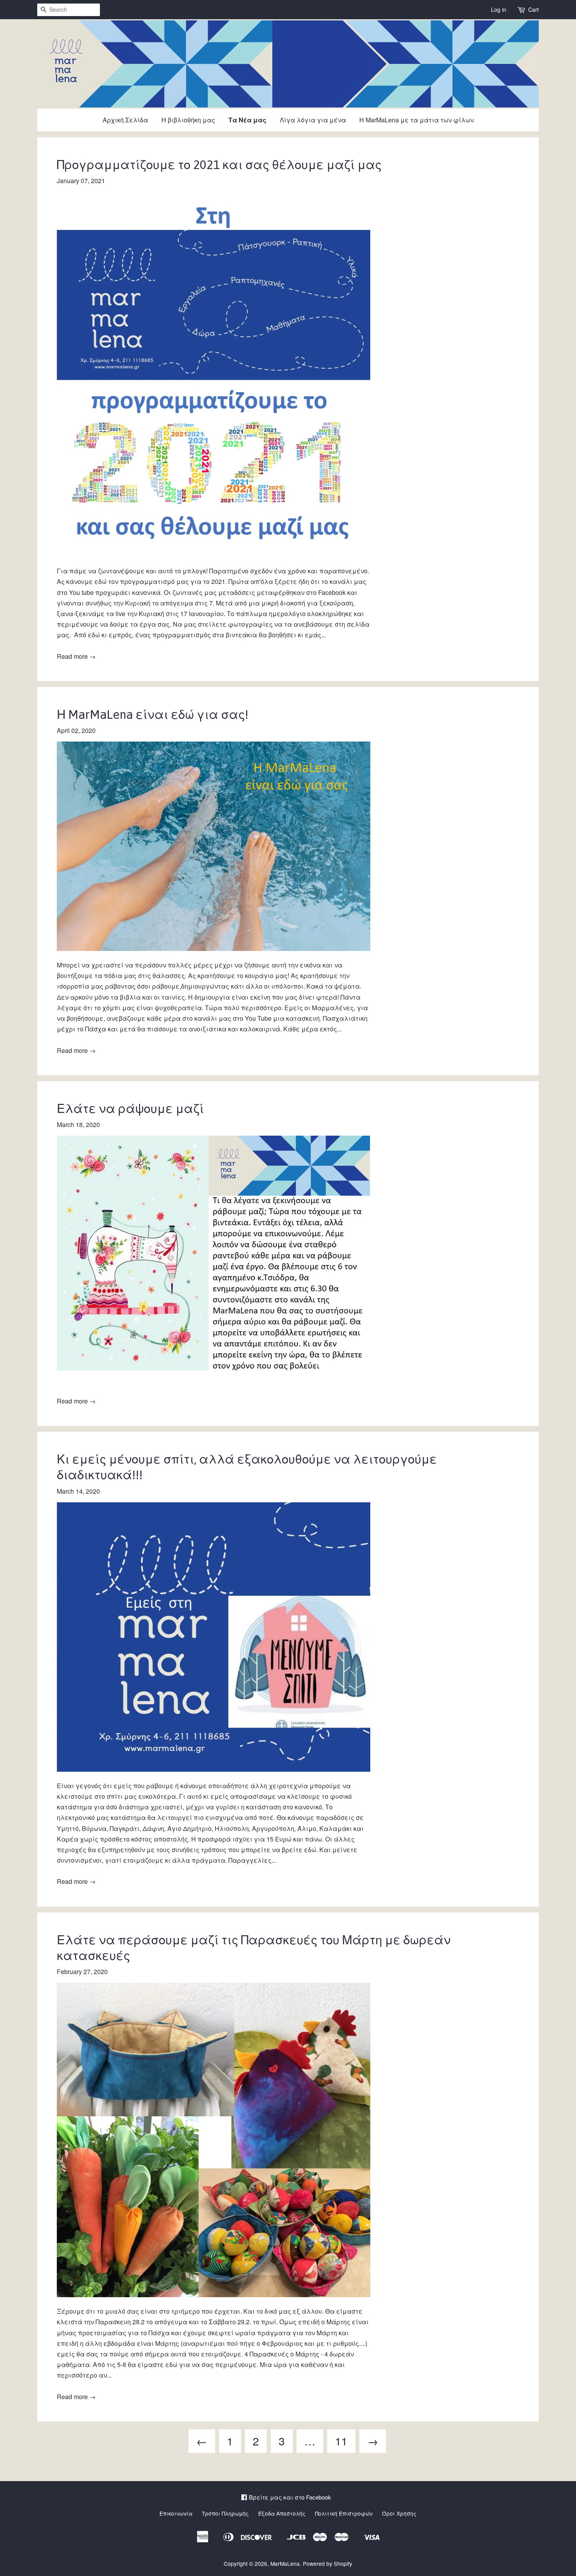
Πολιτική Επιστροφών (344, 2513)
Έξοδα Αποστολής (282, 2513)
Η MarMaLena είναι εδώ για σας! (153, 714)
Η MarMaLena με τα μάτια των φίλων (417, 120)
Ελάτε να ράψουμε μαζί (130, 1109)
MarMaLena (285, 2563)
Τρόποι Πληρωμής (225, 2513)
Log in (499, 9)
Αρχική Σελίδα (125, 120)
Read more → (76, 656)
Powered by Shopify (328, 2563)
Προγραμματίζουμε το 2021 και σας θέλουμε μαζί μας (219, 165)
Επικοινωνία (176, 2513)
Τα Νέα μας (247, 120)
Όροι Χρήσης (399, 2513)
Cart (533, 9)
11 (341, 2441)
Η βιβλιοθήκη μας (188, 120)
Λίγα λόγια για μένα (313, 120)
